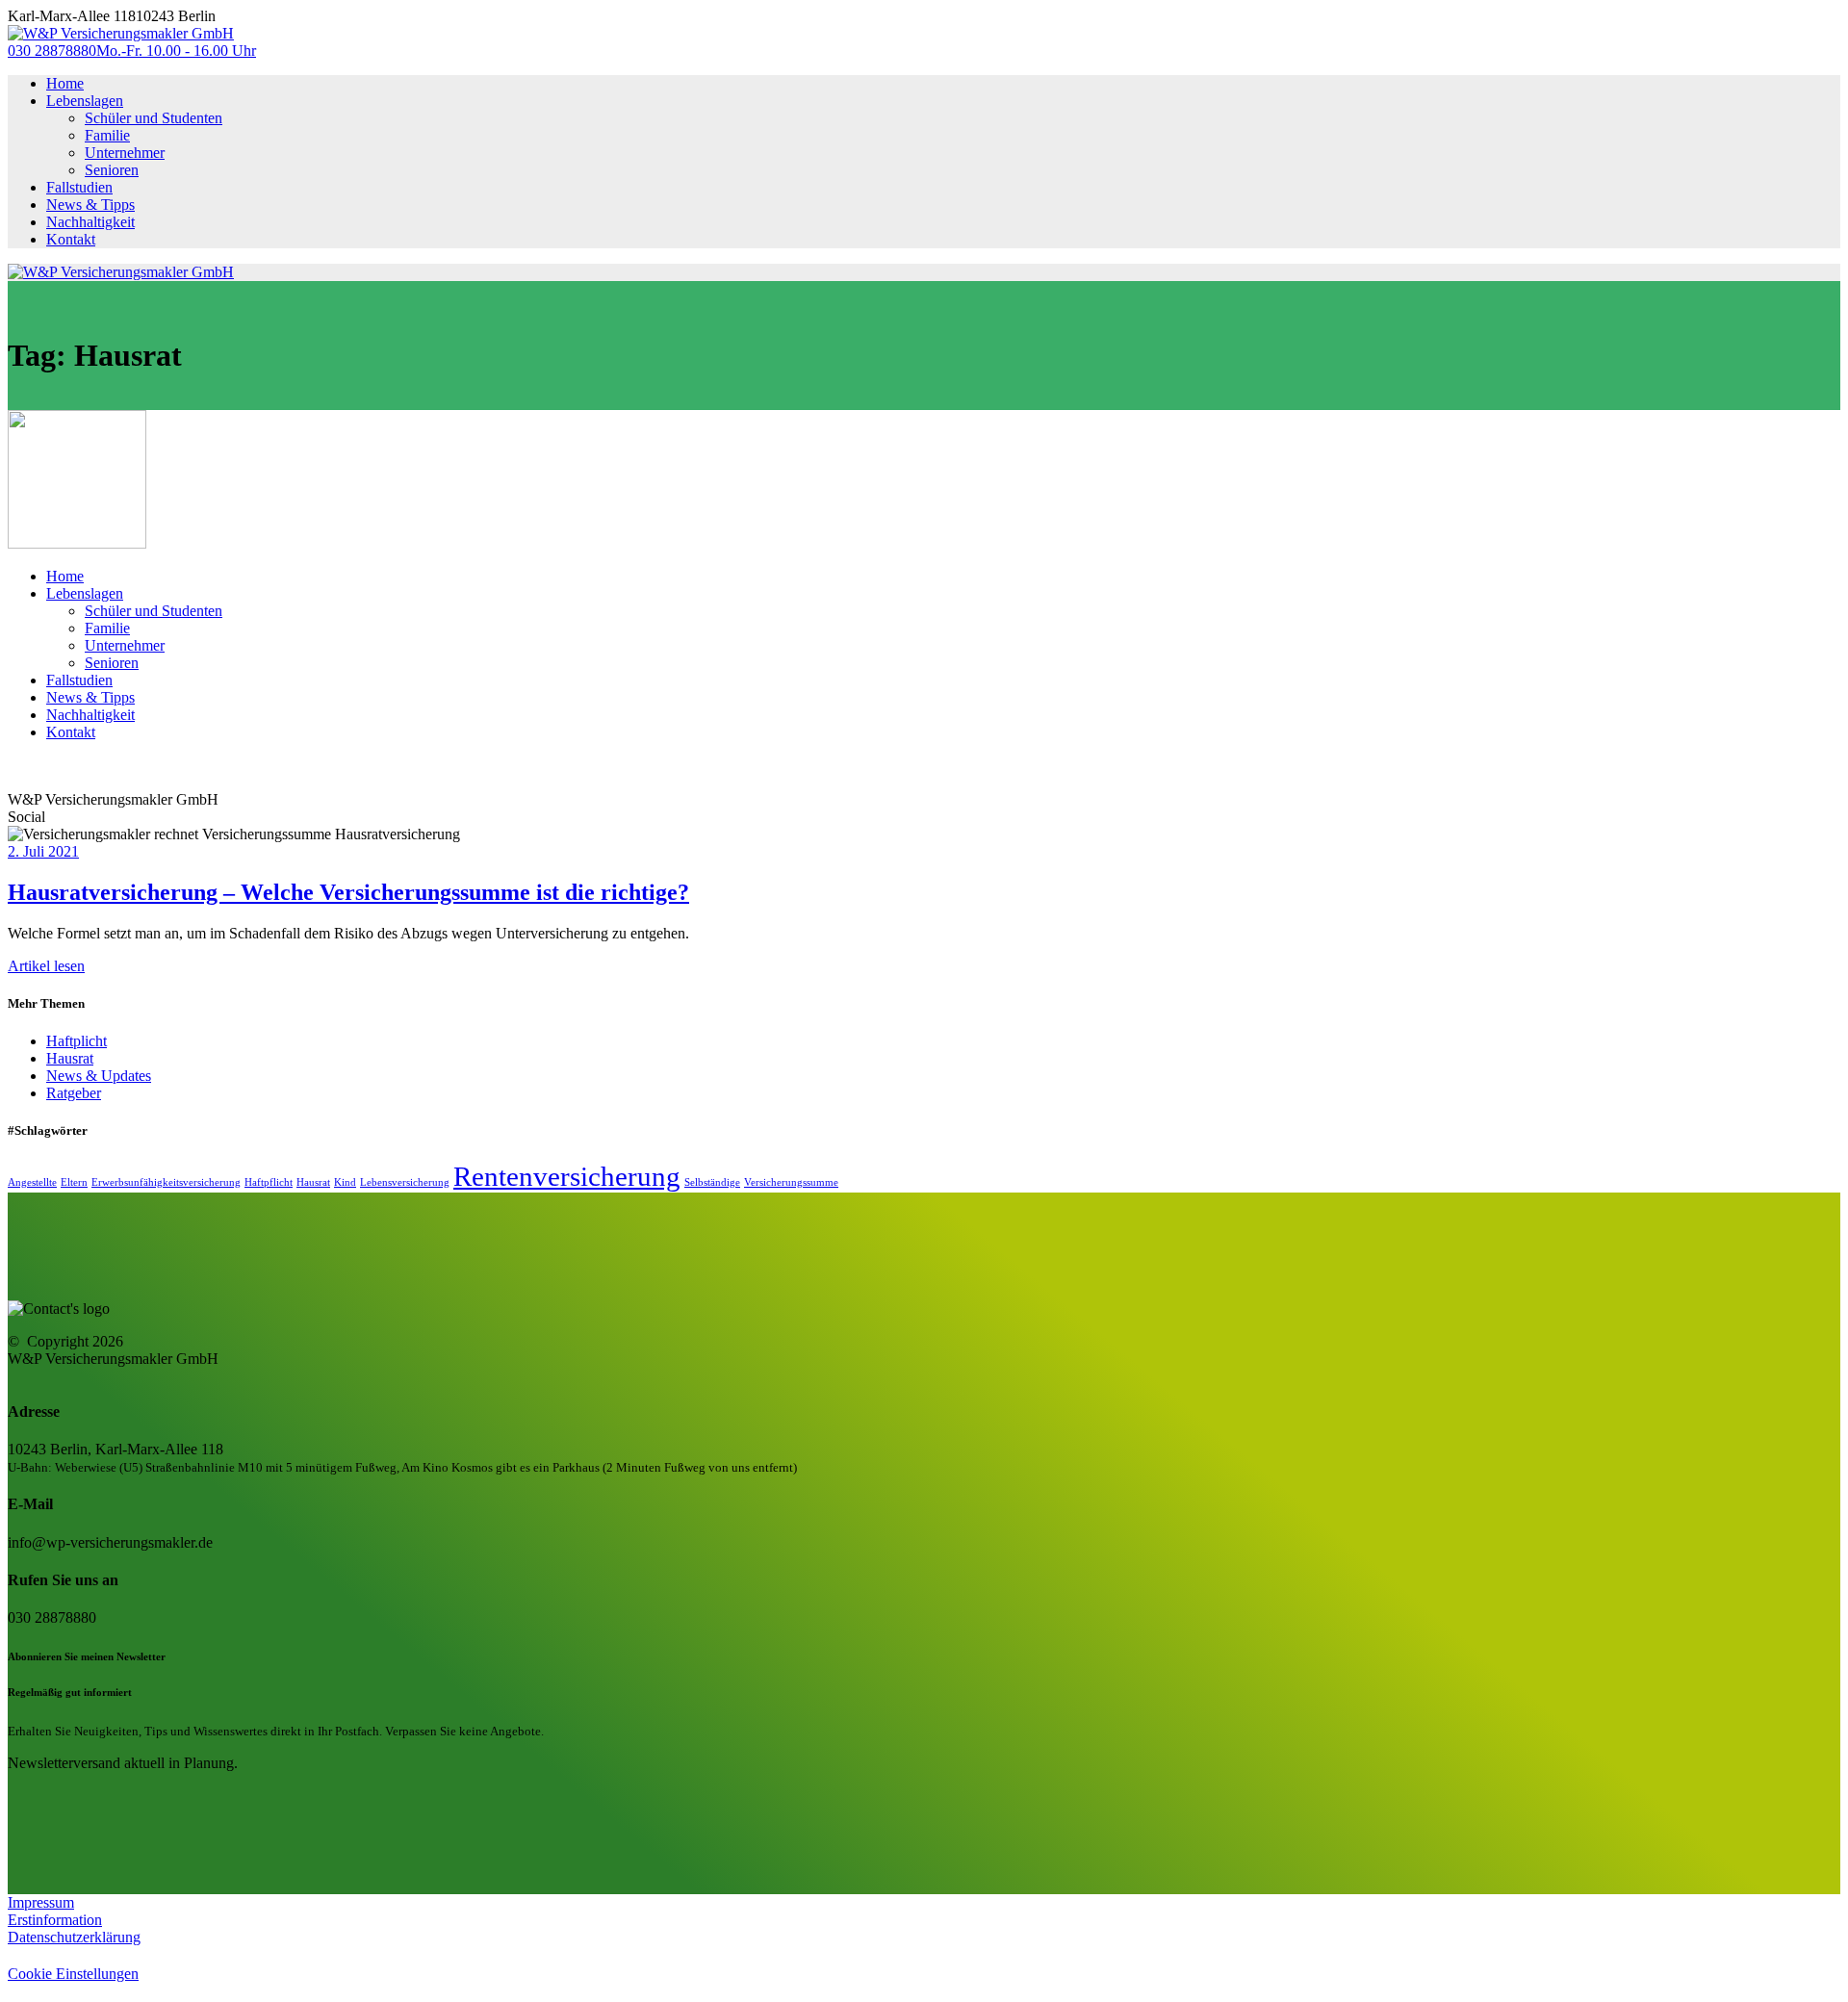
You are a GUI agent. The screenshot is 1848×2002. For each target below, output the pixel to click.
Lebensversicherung (405, 1182)
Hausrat (70, 1058)
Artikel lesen (46, 966)
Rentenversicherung (567, 1176)
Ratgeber (74, 1093)
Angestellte (32, 1182)
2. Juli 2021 (43, 851)
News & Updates (99, 1076)
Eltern (74, 1182)
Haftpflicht (269, 1182)
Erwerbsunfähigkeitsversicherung (166, 1182)
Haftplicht (77, 1041)
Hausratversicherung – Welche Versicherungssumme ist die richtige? (348, 892)
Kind (345, 1182)
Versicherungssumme (791, 1182)
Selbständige (712, 1182)
